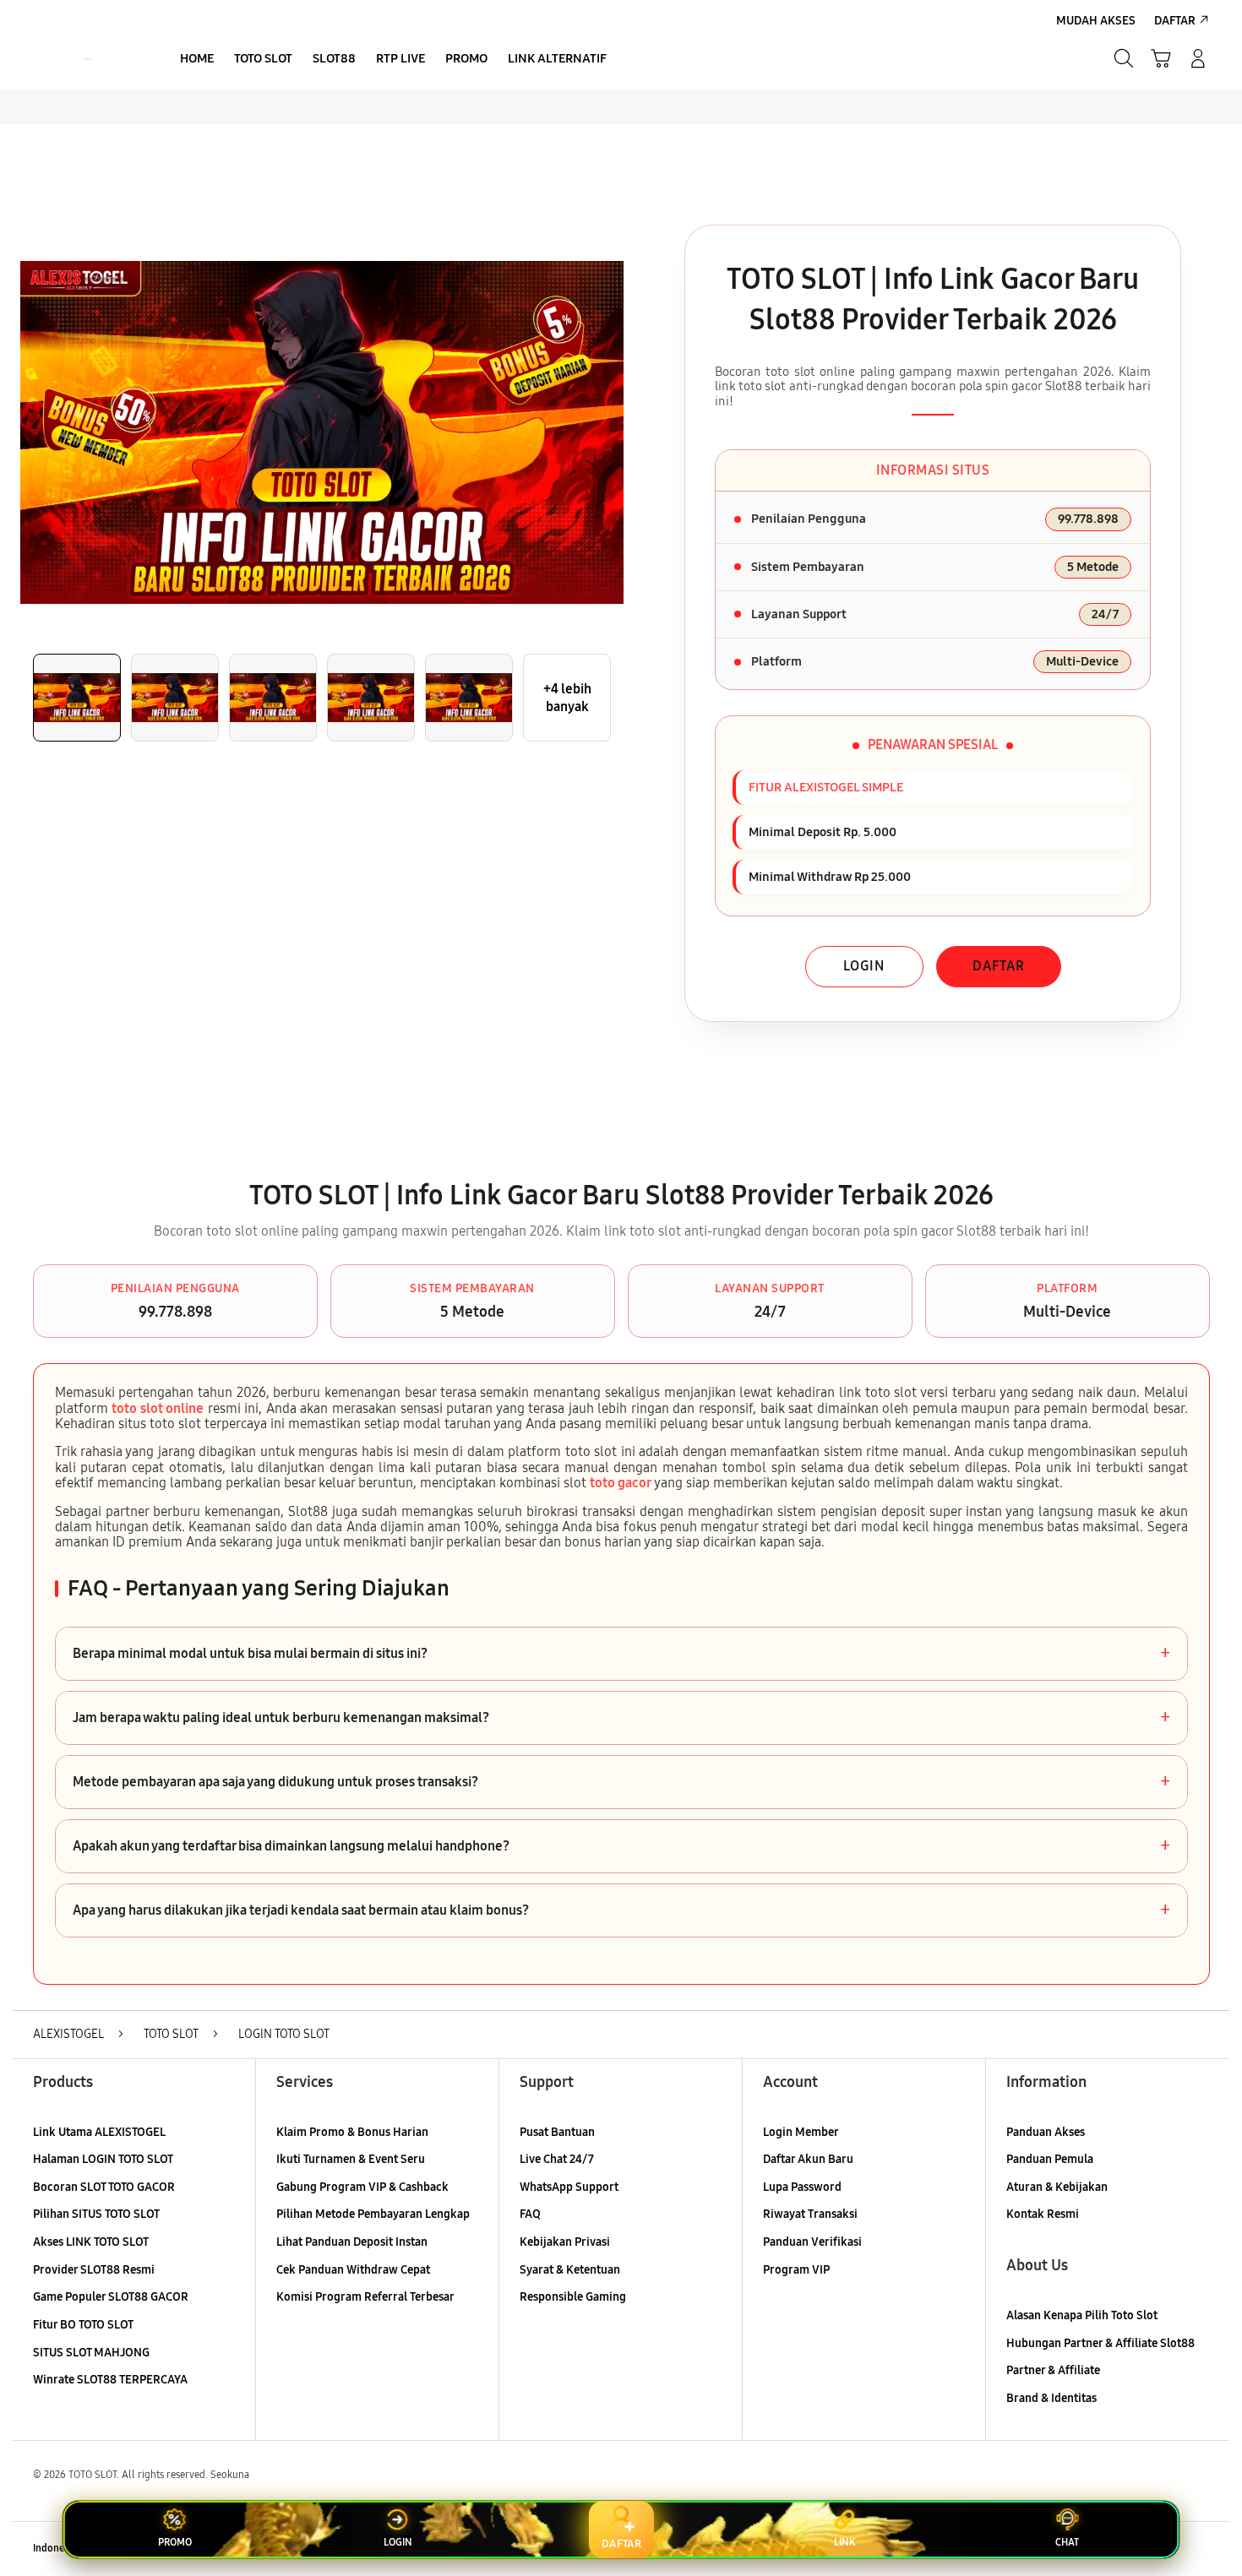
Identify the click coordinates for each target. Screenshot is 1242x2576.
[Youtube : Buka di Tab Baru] (1199, 2549)
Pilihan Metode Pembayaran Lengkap (373, 2214)
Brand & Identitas (1051, 2398)
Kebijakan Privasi (565, 2242)
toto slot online (158, 1408)
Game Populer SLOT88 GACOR (111, 2297)
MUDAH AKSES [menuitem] (1096, 21)
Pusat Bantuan (557, 2132)
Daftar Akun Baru (808, 2159)
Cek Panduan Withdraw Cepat (353, 2270)
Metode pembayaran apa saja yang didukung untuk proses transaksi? (621, 1782)
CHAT (1067, 2542)
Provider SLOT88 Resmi (94, 2270)
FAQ (530, 2214)
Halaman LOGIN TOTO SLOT (103, 2159)
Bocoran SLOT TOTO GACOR (104, 2187)
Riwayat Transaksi (810, 2214)
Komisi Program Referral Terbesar (365, 2297)
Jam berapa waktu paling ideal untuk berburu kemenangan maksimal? (621, 1718)
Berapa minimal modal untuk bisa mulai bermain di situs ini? (621, 1654)
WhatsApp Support (569, 2187)
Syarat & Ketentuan (570, 2270)
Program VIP (796, 2270)
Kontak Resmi (1043, 2214)
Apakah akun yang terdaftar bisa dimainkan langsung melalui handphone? (621, 1846)
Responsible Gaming (573, 2297)
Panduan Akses (1046, 2132)
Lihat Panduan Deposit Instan (352, 2242)
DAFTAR (999, 966)
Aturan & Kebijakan (1057, 2187)
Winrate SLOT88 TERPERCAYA (110, 2380)
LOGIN (864, 966)
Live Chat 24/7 (557, 2159)
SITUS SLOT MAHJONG (91, 2353)
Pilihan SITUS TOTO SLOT (96, 2214)
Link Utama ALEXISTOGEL (99, 2132)
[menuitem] (197, 60)
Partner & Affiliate (1053, 2370)
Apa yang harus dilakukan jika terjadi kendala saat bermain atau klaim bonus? (621, 1910)
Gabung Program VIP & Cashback (362, 2187)
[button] (1161, 58)
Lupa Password (802, 2187)
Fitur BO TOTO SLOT (83, 2325)
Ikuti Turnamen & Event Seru (351, 2159)
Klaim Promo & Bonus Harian (352, 2132)
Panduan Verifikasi (812, 2242)
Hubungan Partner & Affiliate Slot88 (1100, 2343)
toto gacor (621, 1483)
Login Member (801, 2132)
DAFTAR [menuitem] (1175, 21)
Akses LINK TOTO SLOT (91, 2242)
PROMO (175, 2542)
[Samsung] (84, 58)
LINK (844, 2542)
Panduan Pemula (1050, 2159)
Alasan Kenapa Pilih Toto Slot (1082, 2315)
